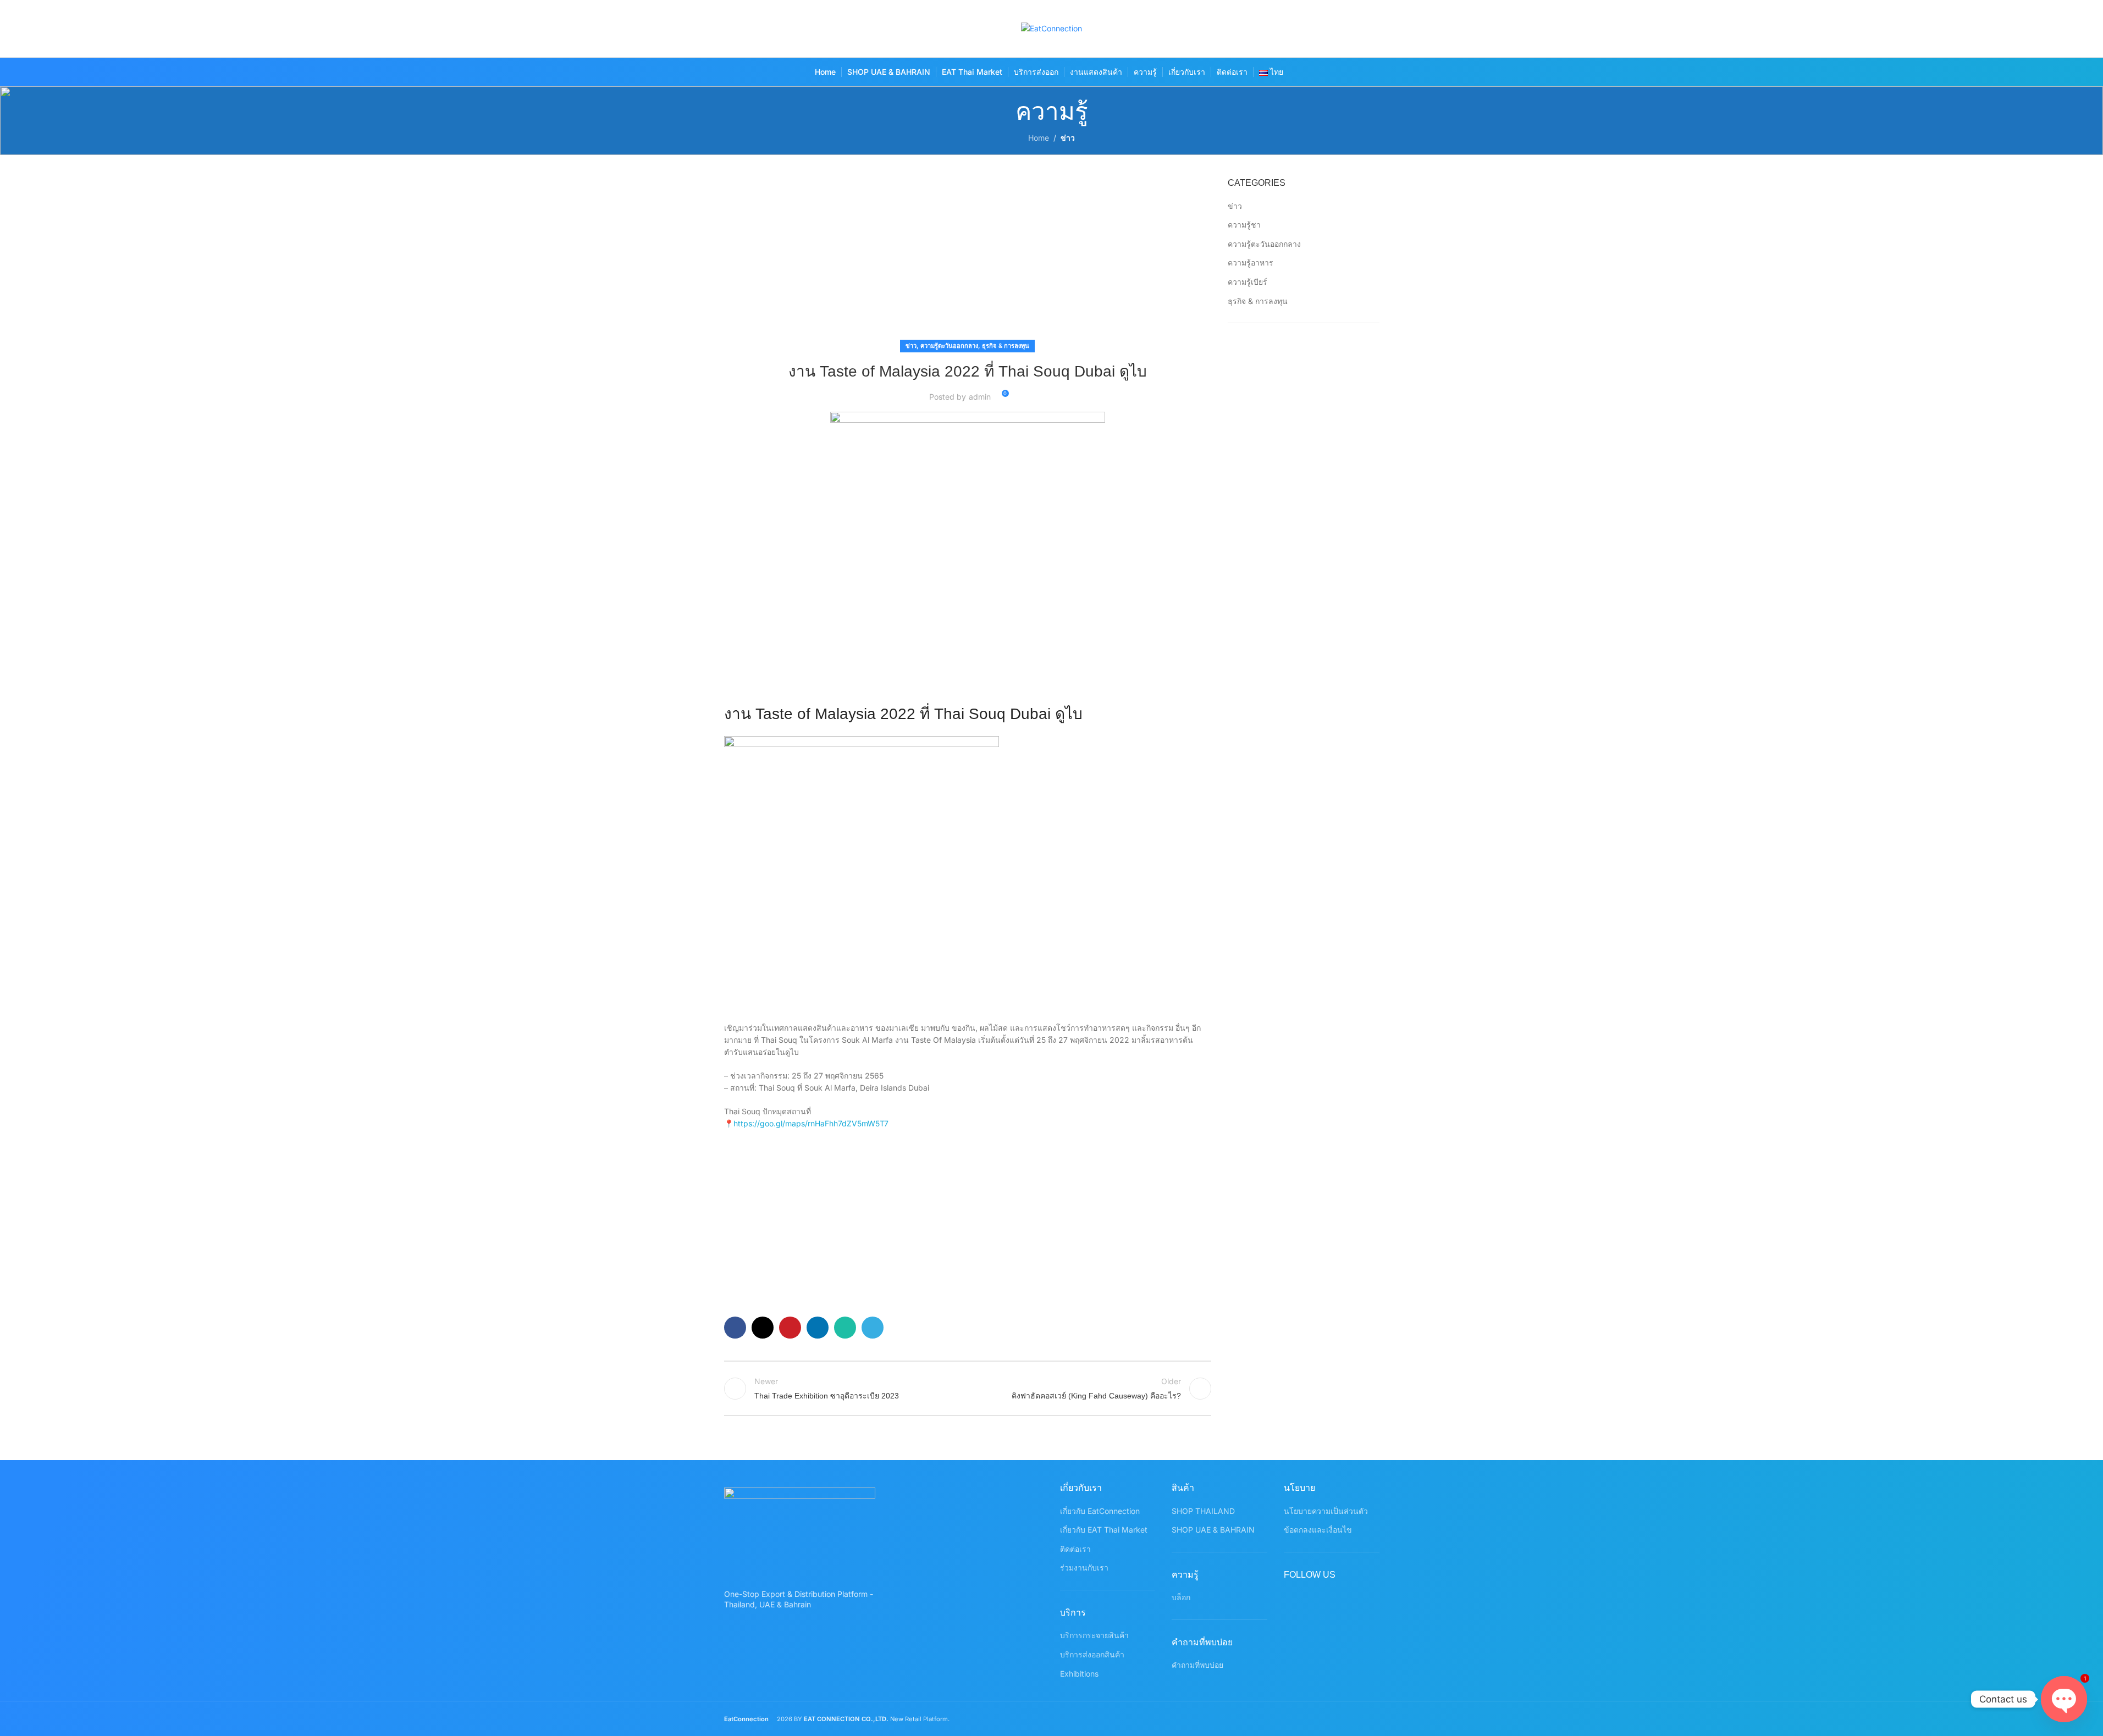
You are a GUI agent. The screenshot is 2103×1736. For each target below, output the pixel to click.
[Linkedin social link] (818, 1328)
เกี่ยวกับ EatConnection (1100, 1511)
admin (980, 397)
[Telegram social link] (873, 1328)
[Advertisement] (968, 258)
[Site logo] (1051, 28)
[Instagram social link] (1326, 29)
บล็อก (1181, 1597)
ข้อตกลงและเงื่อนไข (1318, 1530)
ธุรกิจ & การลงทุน (1006, 346)
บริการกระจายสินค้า (1094, 1635)
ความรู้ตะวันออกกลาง (949, 346)
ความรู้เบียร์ (1248, 282)
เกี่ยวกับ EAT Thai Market (1104, 1530)
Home (1039, 138)
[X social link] (1304, 29)
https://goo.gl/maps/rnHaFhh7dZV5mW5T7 (811, 1123)
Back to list (968, 1389)
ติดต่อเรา (1075, 1549)
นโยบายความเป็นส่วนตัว (1326, 1511)
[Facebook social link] (1283, 29)
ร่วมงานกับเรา (1084, 1568)
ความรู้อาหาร (1251, 262)
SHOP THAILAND (1203, 1511)
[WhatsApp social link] (1369, 29)
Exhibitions (1079, 1674)
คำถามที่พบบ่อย (1197, 1665)
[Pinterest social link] (1347, 29)
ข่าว (1068, 138)
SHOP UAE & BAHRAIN (1213, 1530)
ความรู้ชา (1244, 225)
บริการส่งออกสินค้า (1092, 1654)
